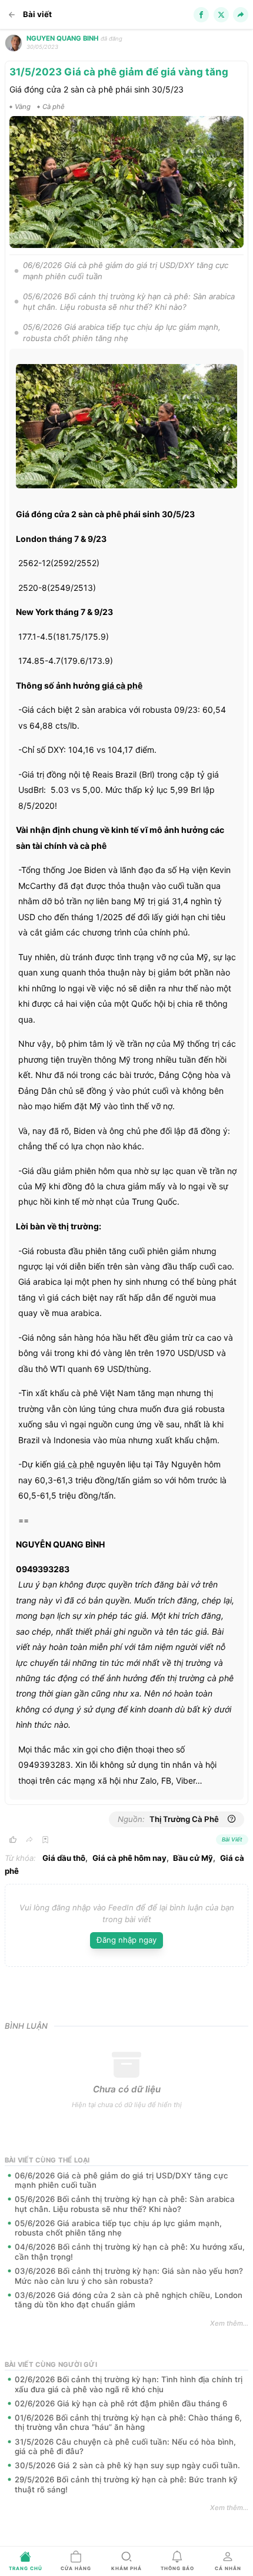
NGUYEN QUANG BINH (62, 38)
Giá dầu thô (64, 1858)
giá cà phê (122, 685)
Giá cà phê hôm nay (129, 1858)
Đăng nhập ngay (126, 1940)
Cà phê (54, 107)
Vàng (23, 107)
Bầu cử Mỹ (193, 1858)
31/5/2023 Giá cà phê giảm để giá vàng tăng (119, 72)
